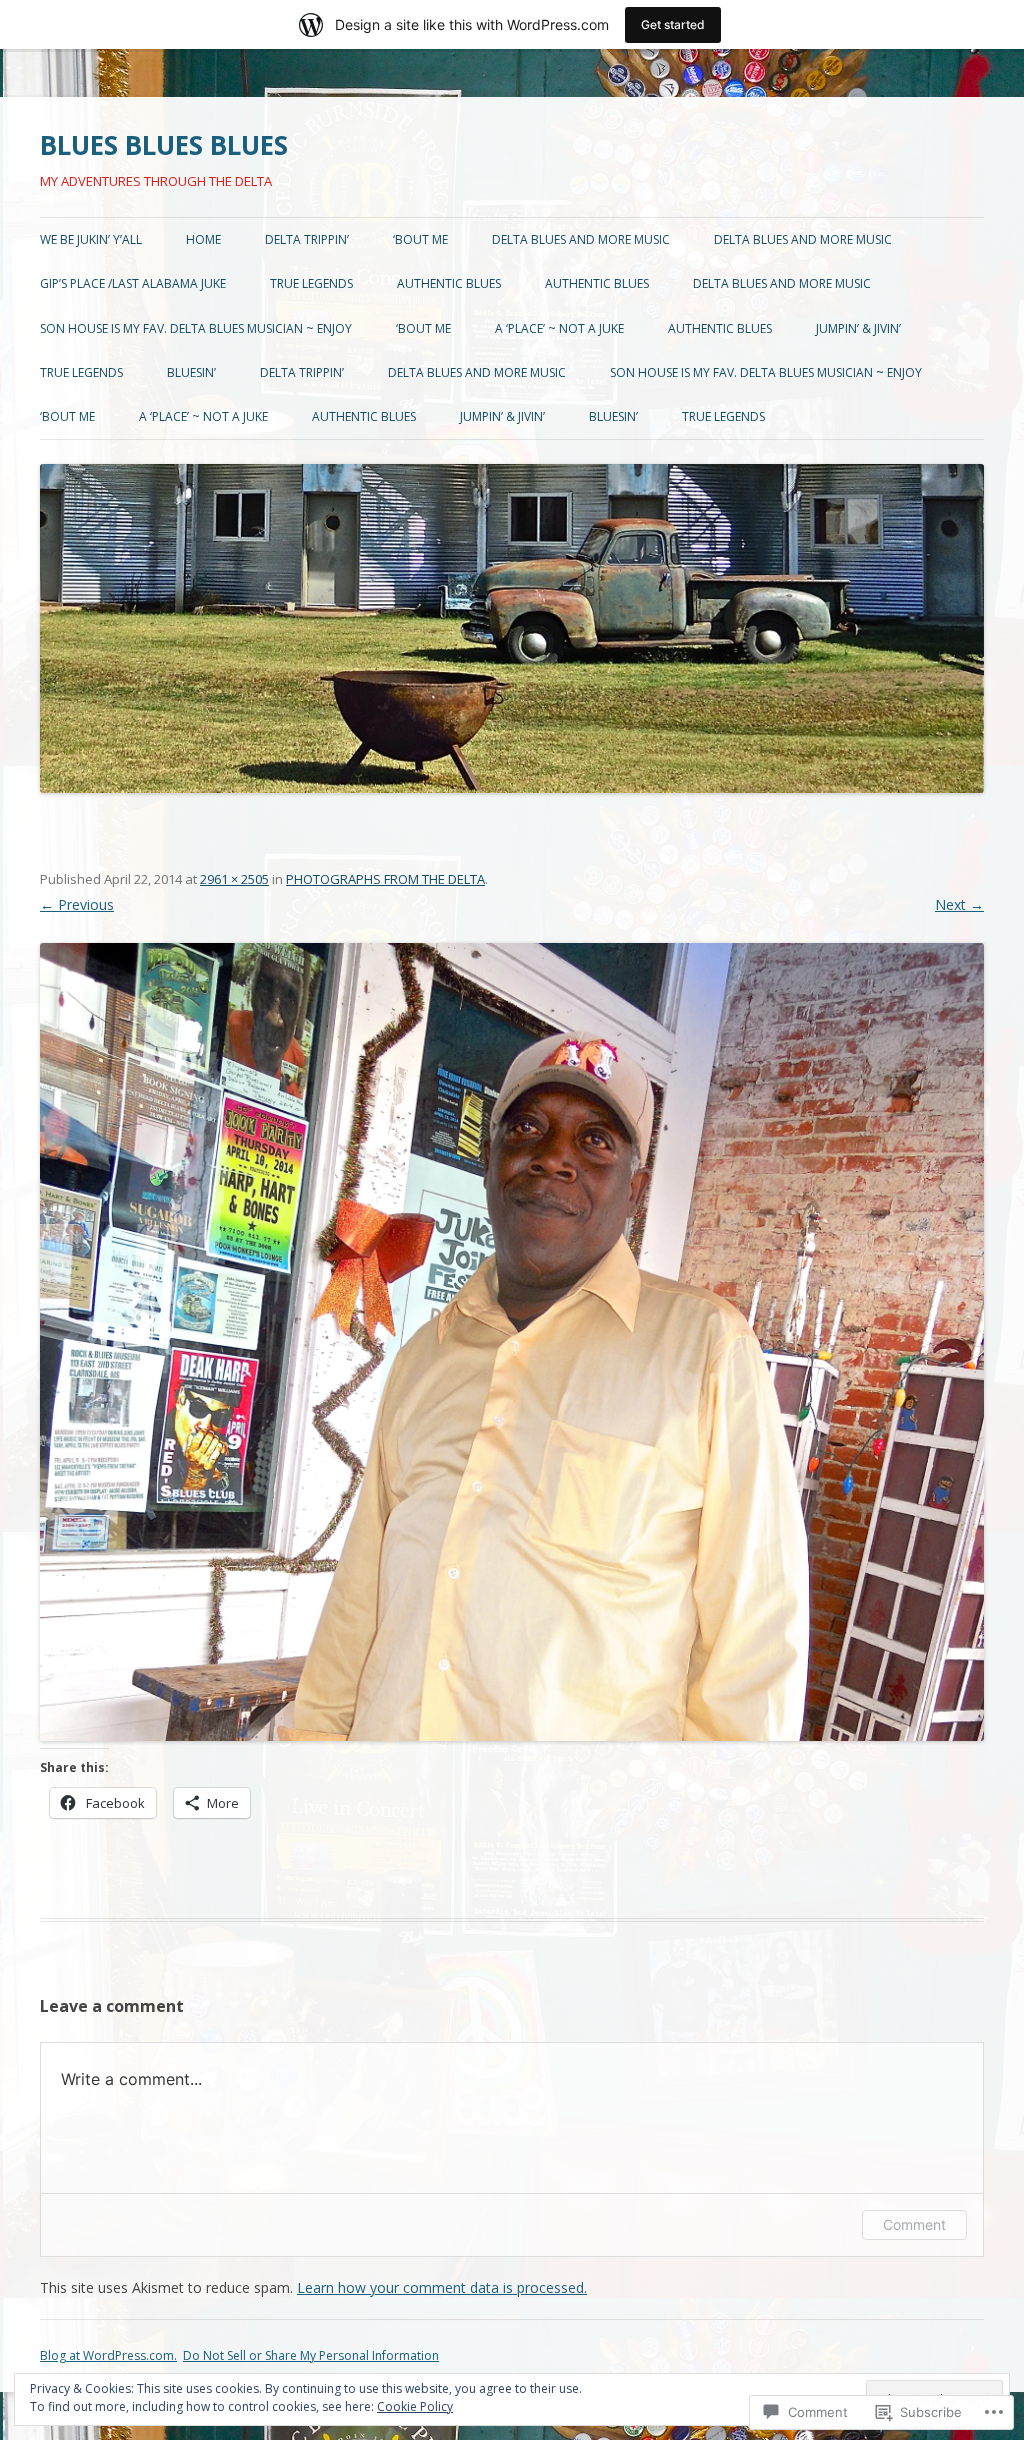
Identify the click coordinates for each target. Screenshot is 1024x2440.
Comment (914, 2224)
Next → (959, 904)
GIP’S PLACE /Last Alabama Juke (133, 283)
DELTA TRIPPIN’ (307, 239)
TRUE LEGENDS (311, 283)
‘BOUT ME (420, 239)
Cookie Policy (415, 2406)
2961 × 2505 (234, 879)
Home (203, 239)
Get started (673, 24)
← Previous (77, 904)
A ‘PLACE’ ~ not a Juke (559, 328)
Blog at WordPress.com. (108, 2355)
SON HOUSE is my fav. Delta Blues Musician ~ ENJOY (196, 328)
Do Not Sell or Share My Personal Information (311, 2355)
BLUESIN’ (191, 372)
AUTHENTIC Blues (449, 283)
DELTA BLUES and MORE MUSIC (581, 239)
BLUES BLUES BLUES (164, 145)
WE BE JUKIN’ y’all (91, 239)
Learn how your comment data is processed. (442, 2287)
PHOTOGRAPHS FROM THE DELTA (385, 879)
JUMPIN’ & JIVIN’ (858, 328)
